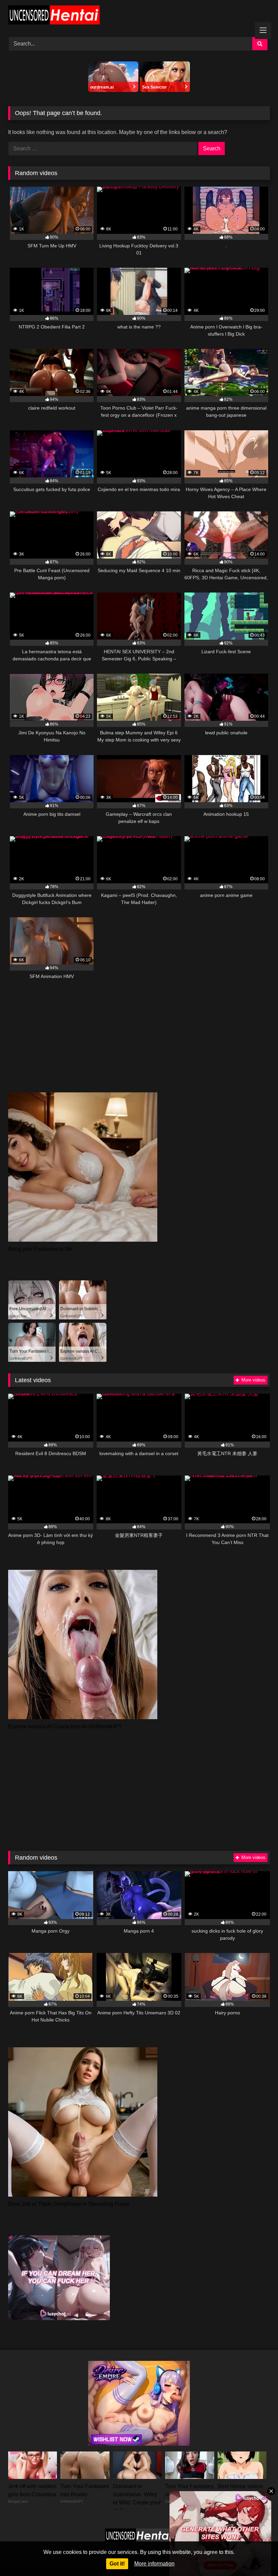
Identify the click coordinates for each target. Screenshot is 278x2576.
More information (154, 2564)
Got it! (117, 2564)
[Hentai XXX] (139, 16)
